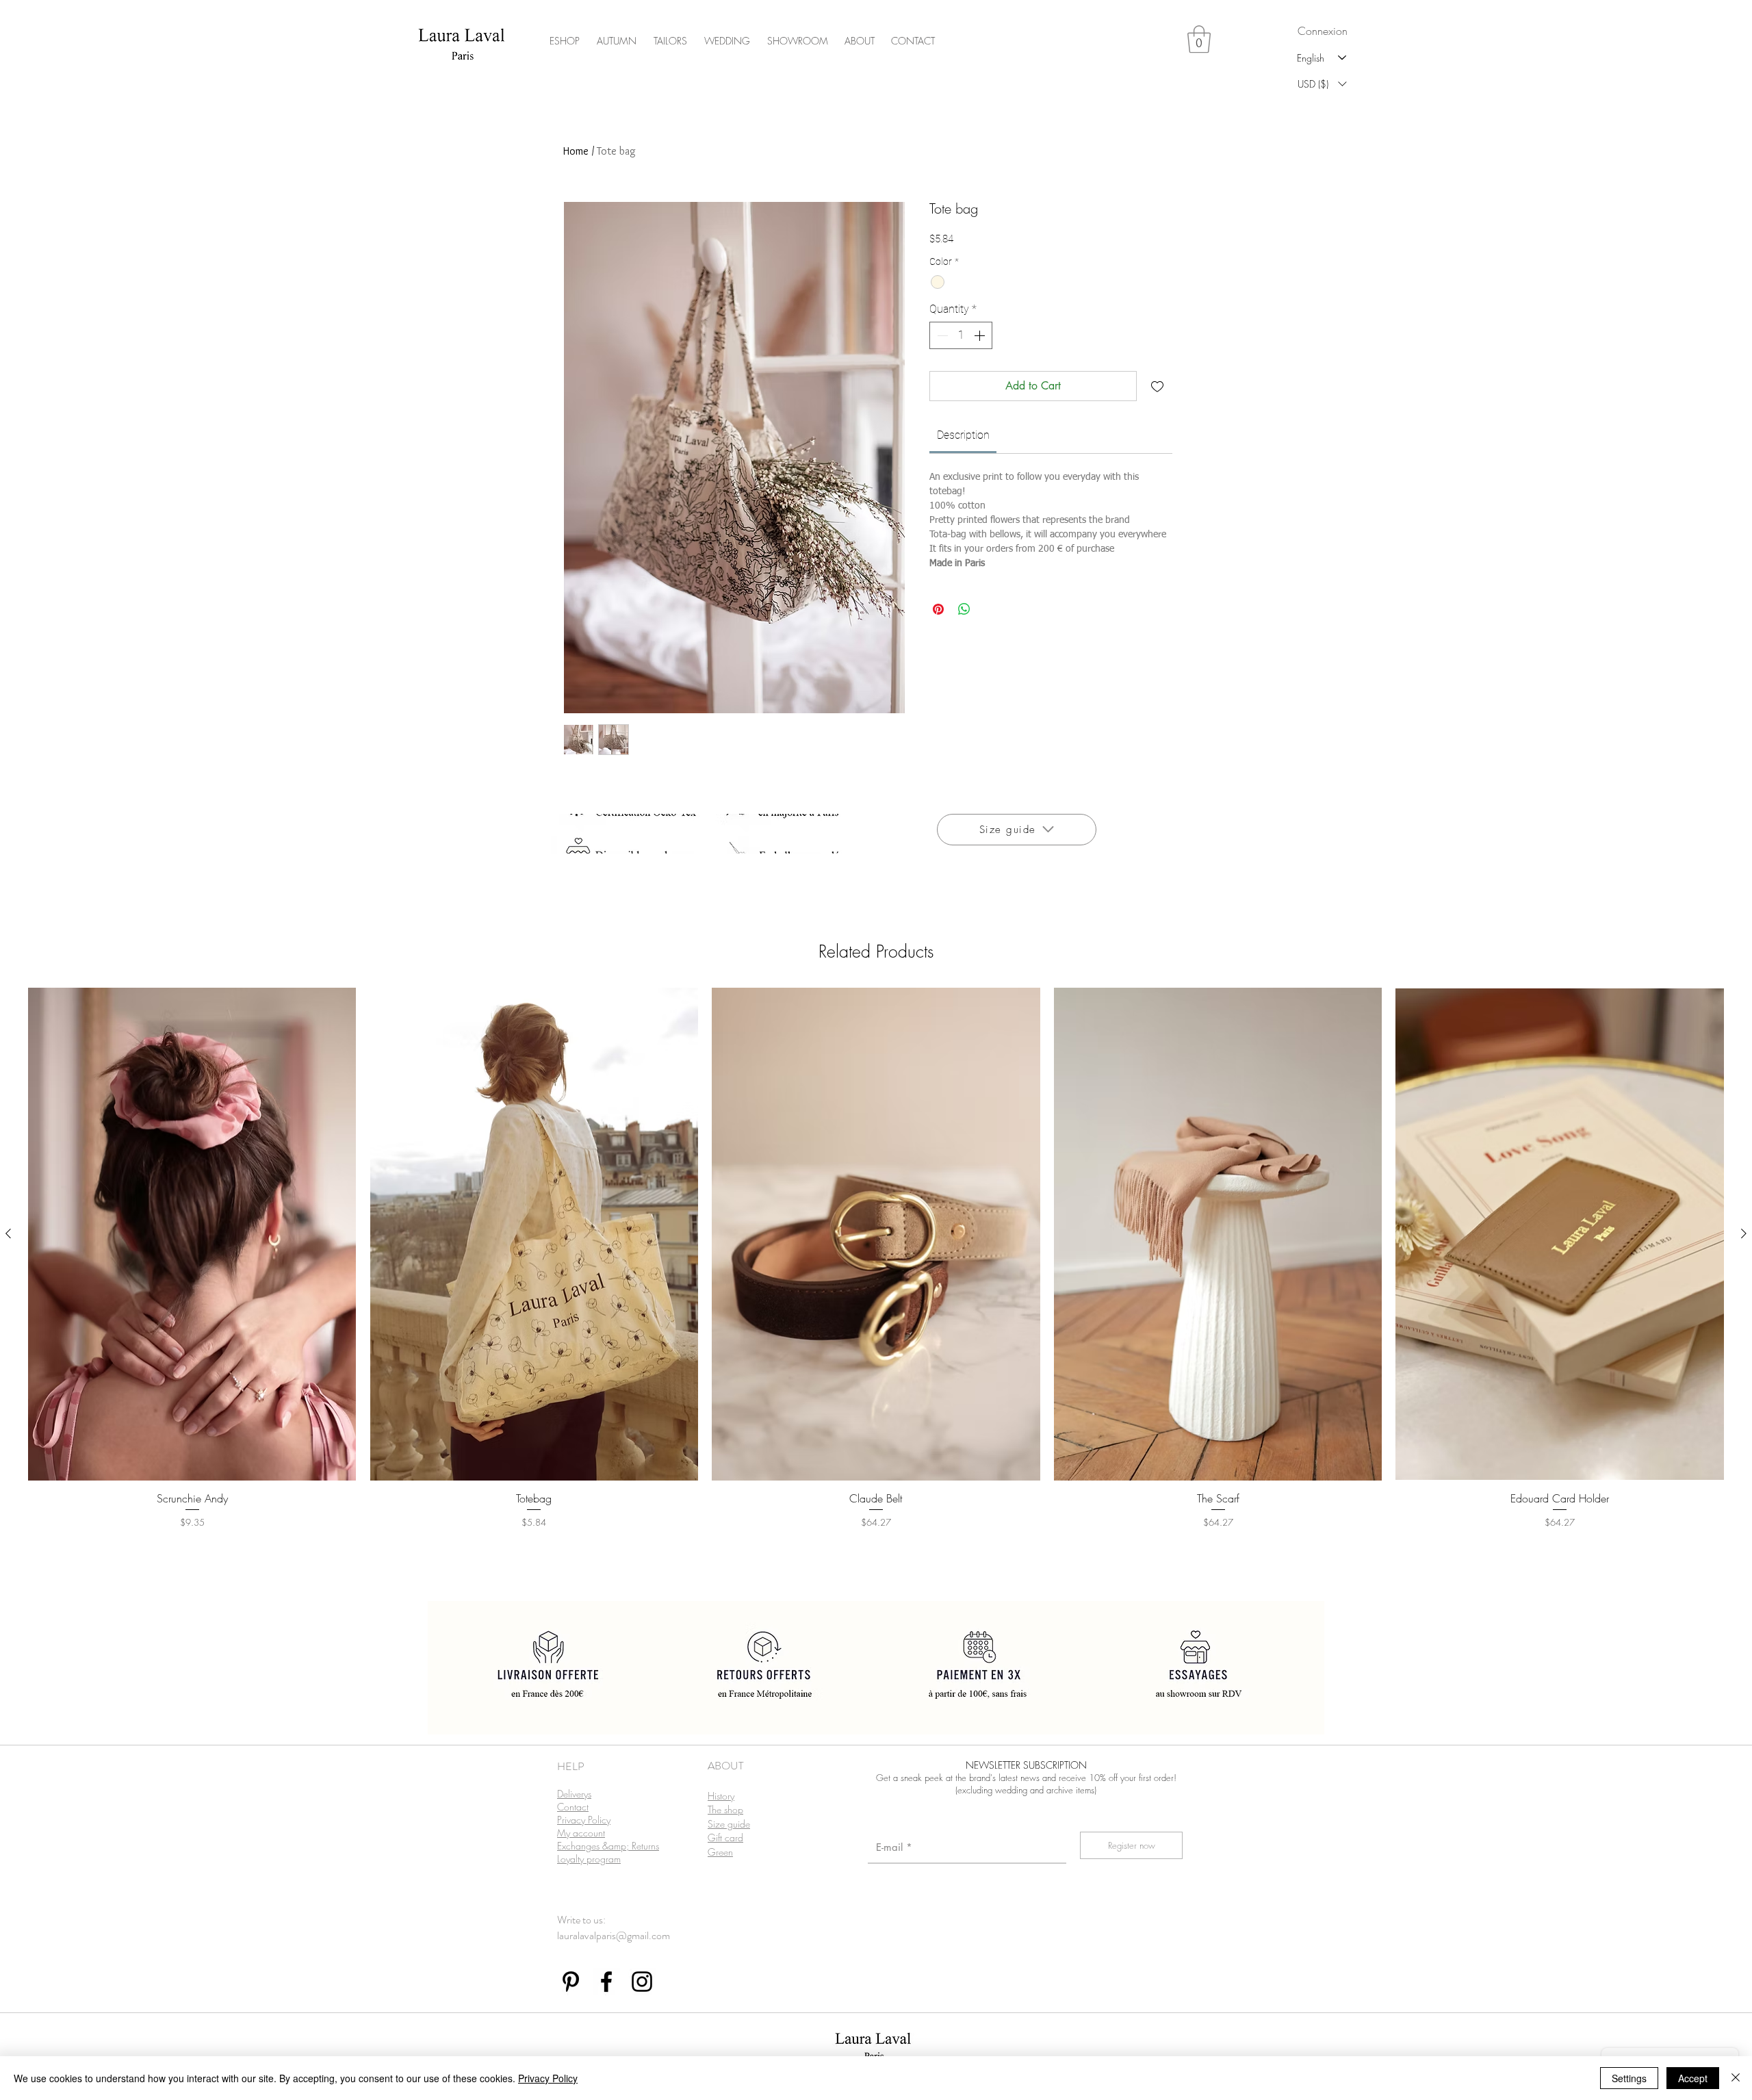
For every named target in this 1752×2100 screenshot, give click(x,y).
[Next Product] (1744, 1233)
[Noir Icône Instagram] (642, 1982)
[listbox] (1322, 84)
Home (576, 151)
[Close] (1736, 2078)
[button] (1199, 39)
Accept (1693, 2078)
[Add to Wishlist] (1157, 386)
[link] (963, 435)
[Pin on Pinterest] (938, 609)
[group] (876, 1277)
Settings (1629, 2078)
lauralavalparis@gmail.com (614, 1935)
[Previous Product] (8, 1233)
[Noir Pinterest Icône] (571, 1982)
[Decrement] (941, 335)
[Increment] (981, 335)
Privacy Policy (548, 2078)
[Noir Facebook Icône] (606, 1982)
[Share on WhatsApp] (964, 609)
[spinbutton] (961, 335)
